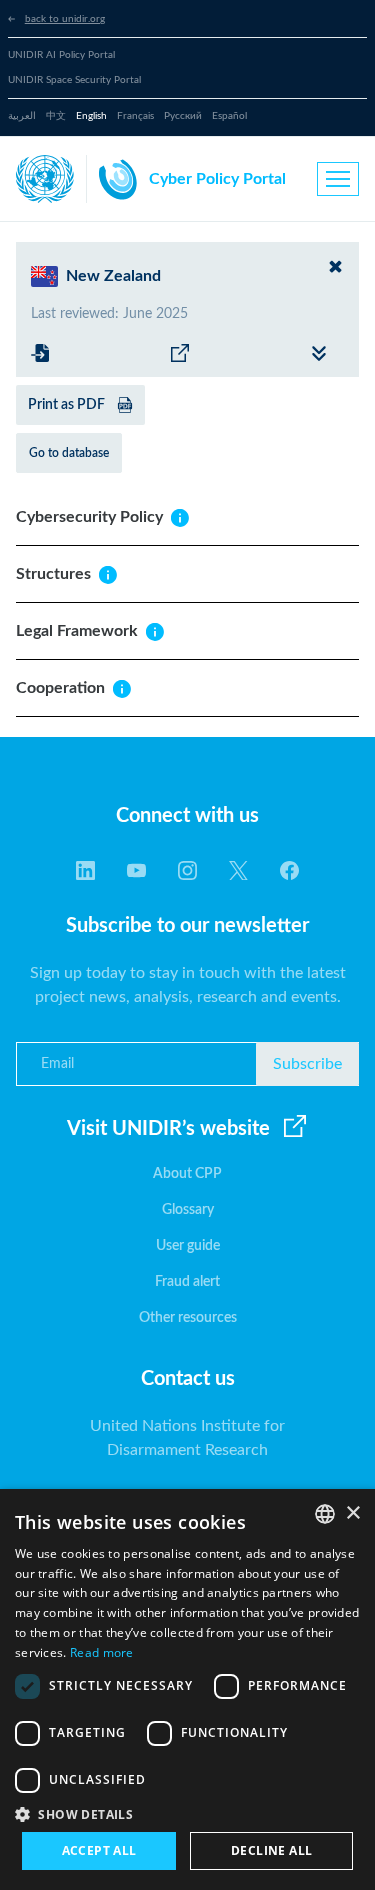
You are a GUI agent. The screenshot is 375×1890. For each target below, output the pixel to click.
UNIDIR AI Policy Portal (61, 55)
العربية (22, 116)
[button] (187, 1814)
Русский (183, 116)
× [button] (352, 1513)
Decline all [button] (271, 1850)
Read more (102, 1652)
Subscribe (307, 1064)
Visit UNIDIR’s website (168, 1129)
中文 (56, 116)
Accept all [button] (99, 1850)
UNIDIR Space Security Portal (74, 80)
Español (229, 116)
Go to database (69, 453)
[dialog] (187, 1689)
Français (135, 116)
